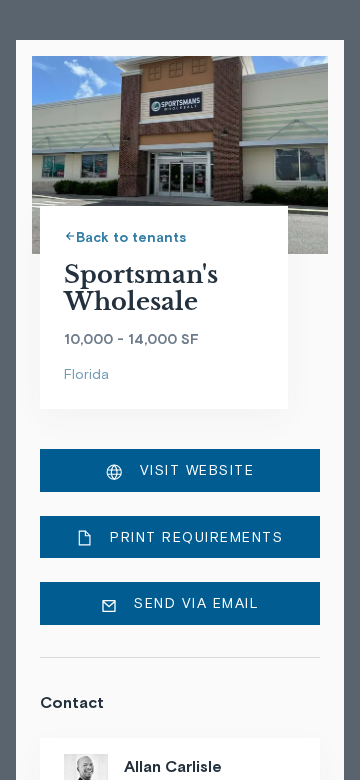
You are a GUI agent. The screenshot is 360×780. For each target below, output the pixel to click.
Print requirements (194, 537)
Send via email (194, 603)
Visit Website (194, 470)
